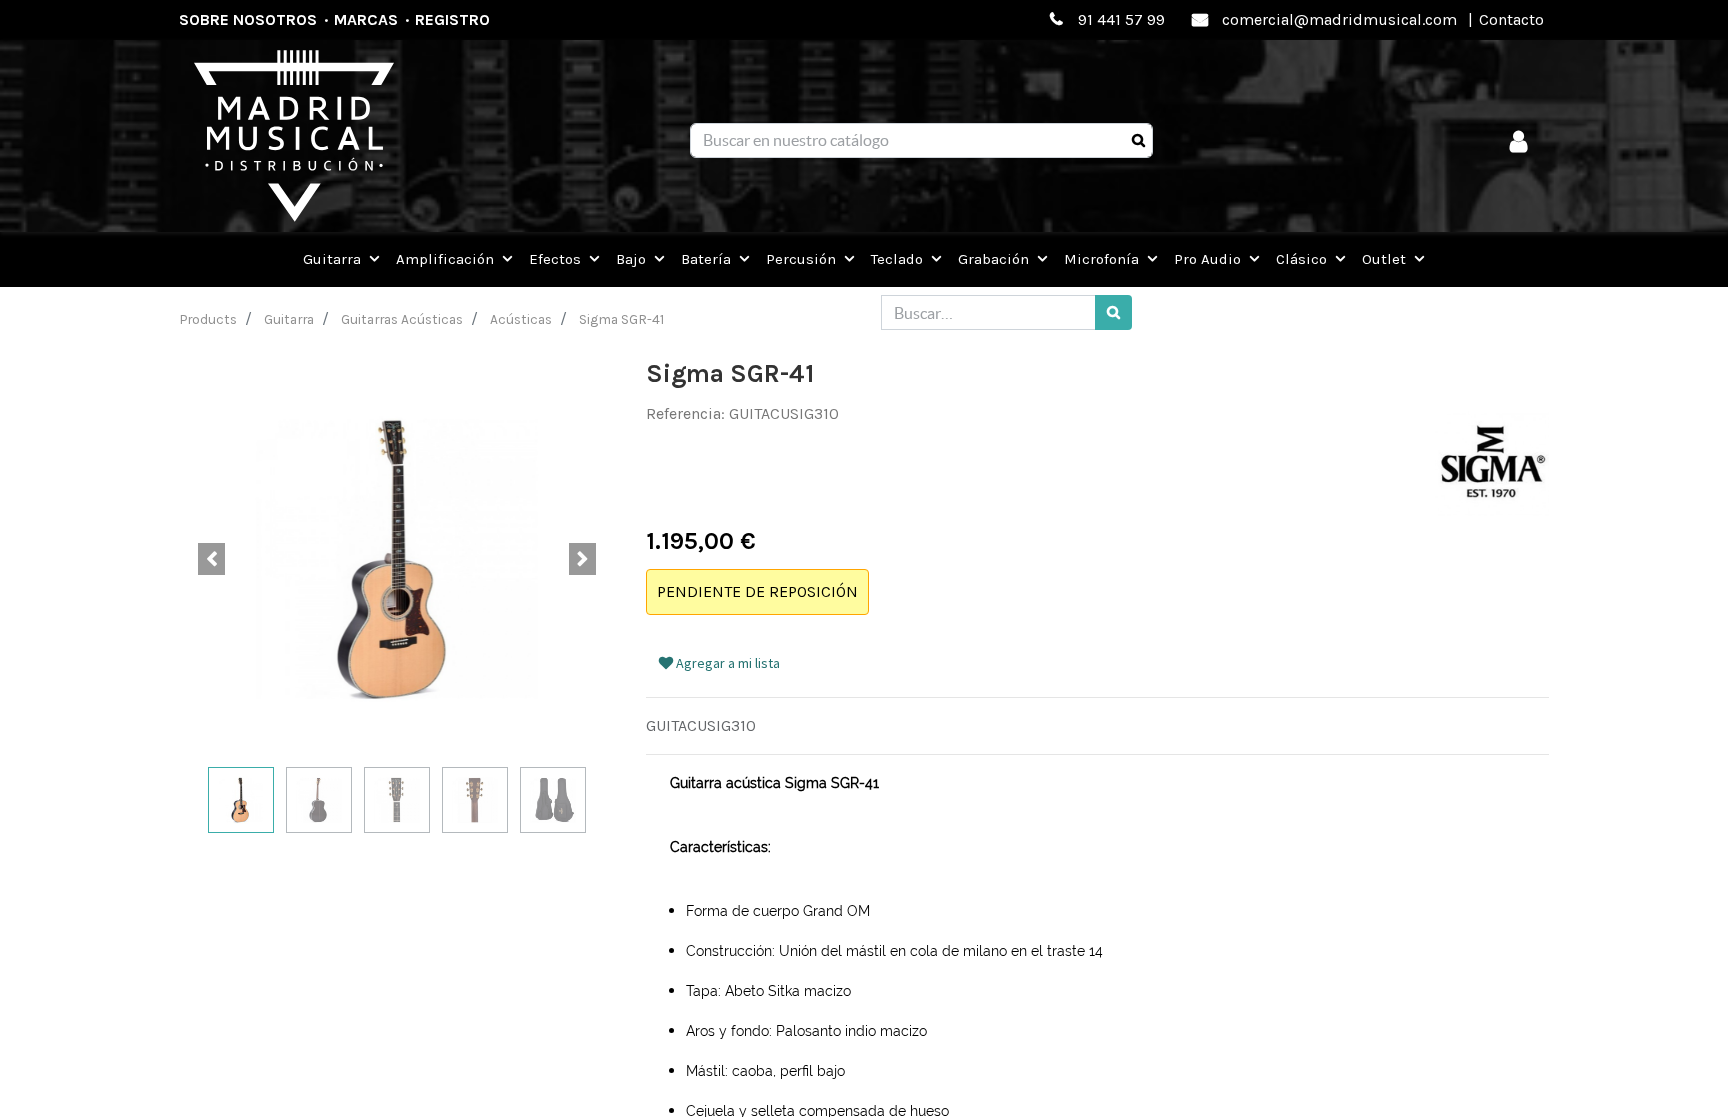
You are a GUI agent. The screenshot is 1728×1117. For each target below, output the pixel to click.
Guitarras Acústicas (402, 319)
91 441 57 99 (1121, 19)
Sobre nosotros (248, 19)
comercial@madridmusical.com (1339, 19)
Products (208, 319)
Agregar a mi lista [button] (726, 663)
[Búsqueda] (1138, 141)
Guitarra (289, 319)
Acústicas (521, 319)
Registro (452, 19)
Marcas (366, 19)
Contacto (1511, 19)
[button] (211, 559)
